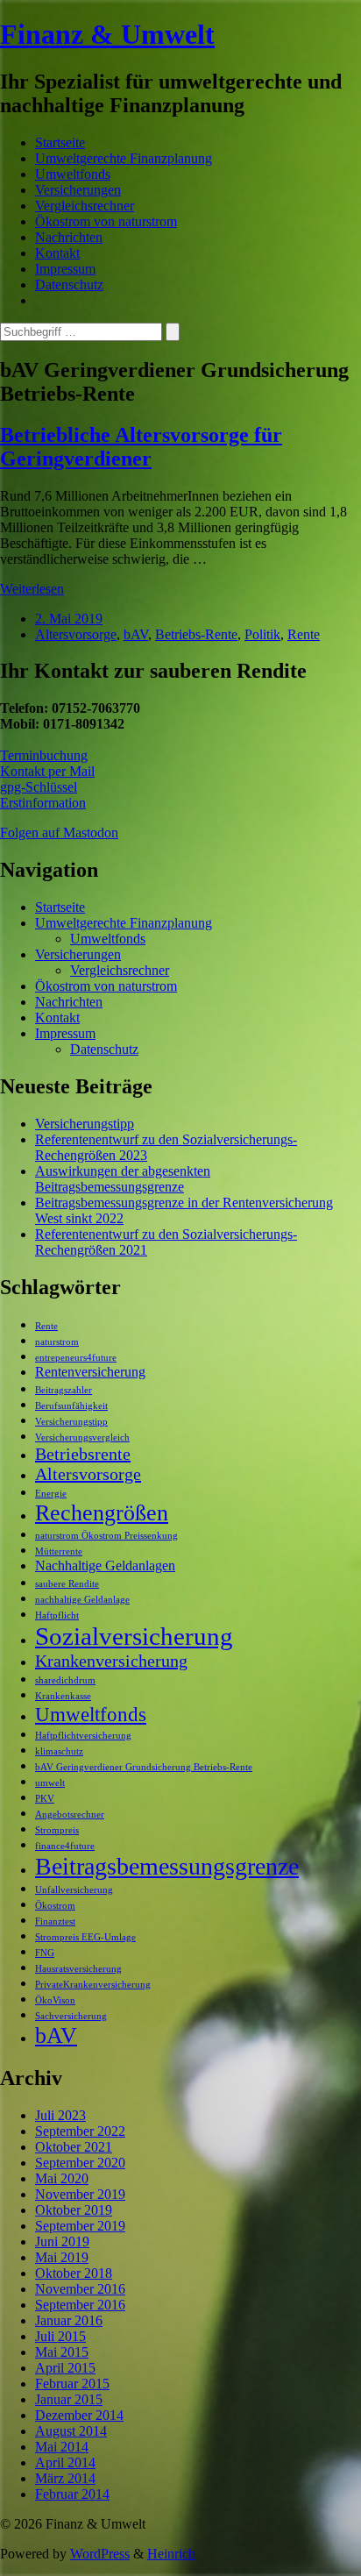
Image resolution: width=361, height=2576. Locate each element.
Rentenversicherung (90, 1372)
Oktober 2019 (74, 2210)
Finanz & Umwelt (107, 34)
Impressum (65, 269)
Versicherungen (78, 190)
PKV (45, 1799)
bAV (136, 634)
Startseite (60, 142)
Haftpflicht (57, 1615)
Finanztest (55, 1921)
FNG (45, 1953)
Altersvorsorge (76, 634)
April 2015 (65, 2368)
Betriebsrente (83, 1454)
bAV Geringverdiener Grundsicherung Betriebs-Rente (144, 1767)
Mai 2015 (62, 2352)
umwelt (50, 1783)
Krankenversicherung (111, 1661)
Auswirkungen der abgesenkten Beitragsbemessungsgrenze (123, 1179)
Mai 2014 (62, 2447)
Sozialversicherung (134, 1636)
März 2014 (65, 2478)
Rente (304, 634)
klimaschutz (59, 1751)
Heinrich (171, 2554)
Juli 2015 (60, 2336)
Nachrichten (69, 237)
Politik (262, 634)
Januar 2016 (69, 2320)
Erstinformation (43, 803)
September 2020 (80, 2163)
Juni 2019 (62, 2242)
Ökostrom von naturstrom (106, 221)
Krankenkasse (63, 1696)
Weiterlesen (32, 589)
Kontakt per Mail (47, 771)
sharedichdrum (65, 1680)
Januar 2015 (69, 2399)
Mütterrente (59, 1551)
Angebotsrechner (70, 1815)
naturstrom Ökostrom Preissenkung (106, 1536)
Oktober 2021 (74, 2147)
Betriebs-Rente (196, 634)
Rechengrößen (102, 1513)
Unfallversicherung (74, 1890)
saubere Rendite (67, 1584)
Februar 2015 (72, 2384)
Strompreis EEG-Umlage (85, 1937)
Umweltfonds (73, 174)
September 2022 (80, 2131)
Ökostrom (55, 1906)
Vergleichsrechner (85, 206)
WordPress (100, 2554)
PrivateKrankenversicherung (93, 1985)
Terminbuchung (44, 755)
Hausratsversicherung (78, 1969)
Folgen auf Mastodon (59, 833)
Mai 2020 (62, 2178)
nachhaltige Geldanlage (82, 1600)
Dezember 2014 (79, 2415)
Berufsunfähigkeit (71, 1406)
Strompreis (57, 1830)
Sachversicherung (71, 2016)
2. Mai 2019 (69, 619)
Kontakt (57, 253)
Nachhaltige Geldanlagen (105, 1566)
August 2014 (71, 2431)
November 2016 (80, 2289)
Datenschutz (69, 285)
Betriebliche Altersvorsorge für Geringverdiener (141, 447)
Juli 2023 (60, 2115)
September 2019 (80, 2226)
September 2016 (80, 2305)
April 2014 (65, 2462)
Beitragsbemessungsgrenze (167, 1866)
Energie (51, 1494)
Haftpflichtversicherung (83, 1736)
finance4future (65, 1846)
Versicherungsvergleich (82, 1437)
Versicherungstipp (85, 1124)
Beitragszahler (64, 1390)
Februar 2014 (72, 2494)
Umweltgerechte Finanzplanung (124, 158)
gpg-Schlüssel (39, 787)
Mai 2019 (62, 2257)
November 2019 (80, 2194)
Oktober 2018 (74, 2273)
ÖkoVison (55, 2000)
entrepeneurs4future (76, 1358)
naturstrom (57, 1342)
